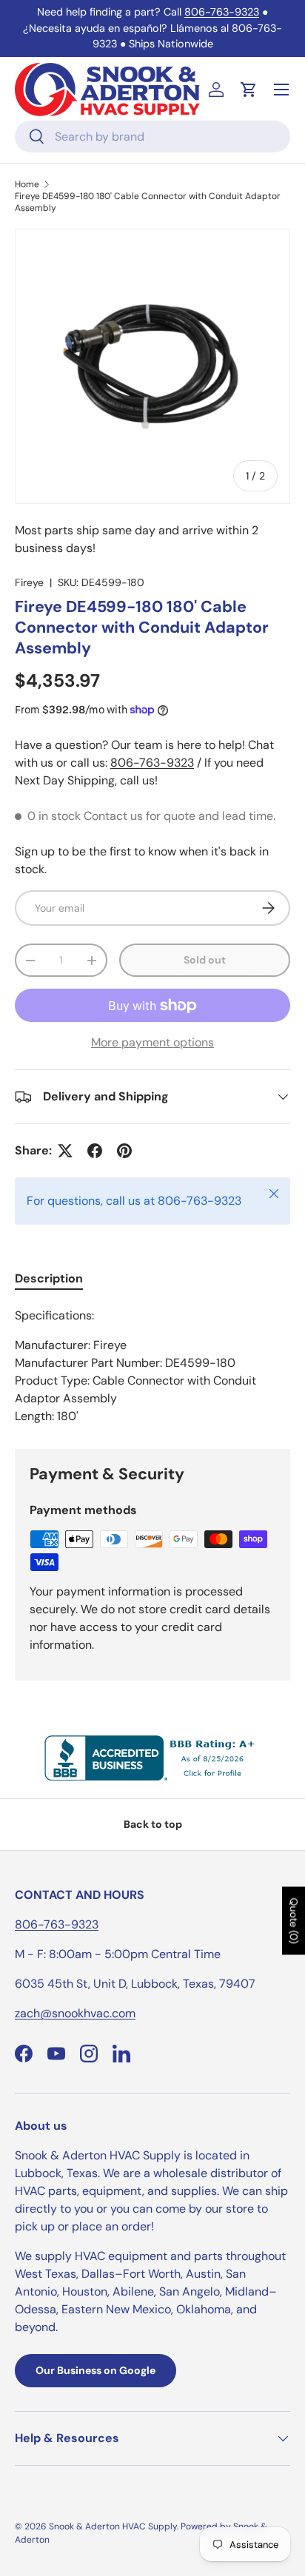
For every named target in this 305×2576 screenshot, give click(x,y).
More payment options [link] (152, 1042)
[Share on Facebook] (95, 1151)
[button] (249, 90)
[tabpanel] (152, 1366)
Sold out (205, 960)
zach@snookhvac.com (75, 2013)
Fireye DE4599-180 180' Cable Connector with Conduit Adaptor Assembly (148, 202)
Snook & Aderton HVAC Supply (113, 2526)
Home (27, 184)
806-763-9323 (222, 12)
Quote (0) (294, 1920)
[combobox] (152, 137)
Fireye (29, 582)
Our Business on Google (95, 2370)
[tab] (49, 1278)
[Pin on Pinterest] (124, 1151)
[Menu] (281, 90)
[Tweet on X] (65, 1151)
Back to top (153, 1824)
